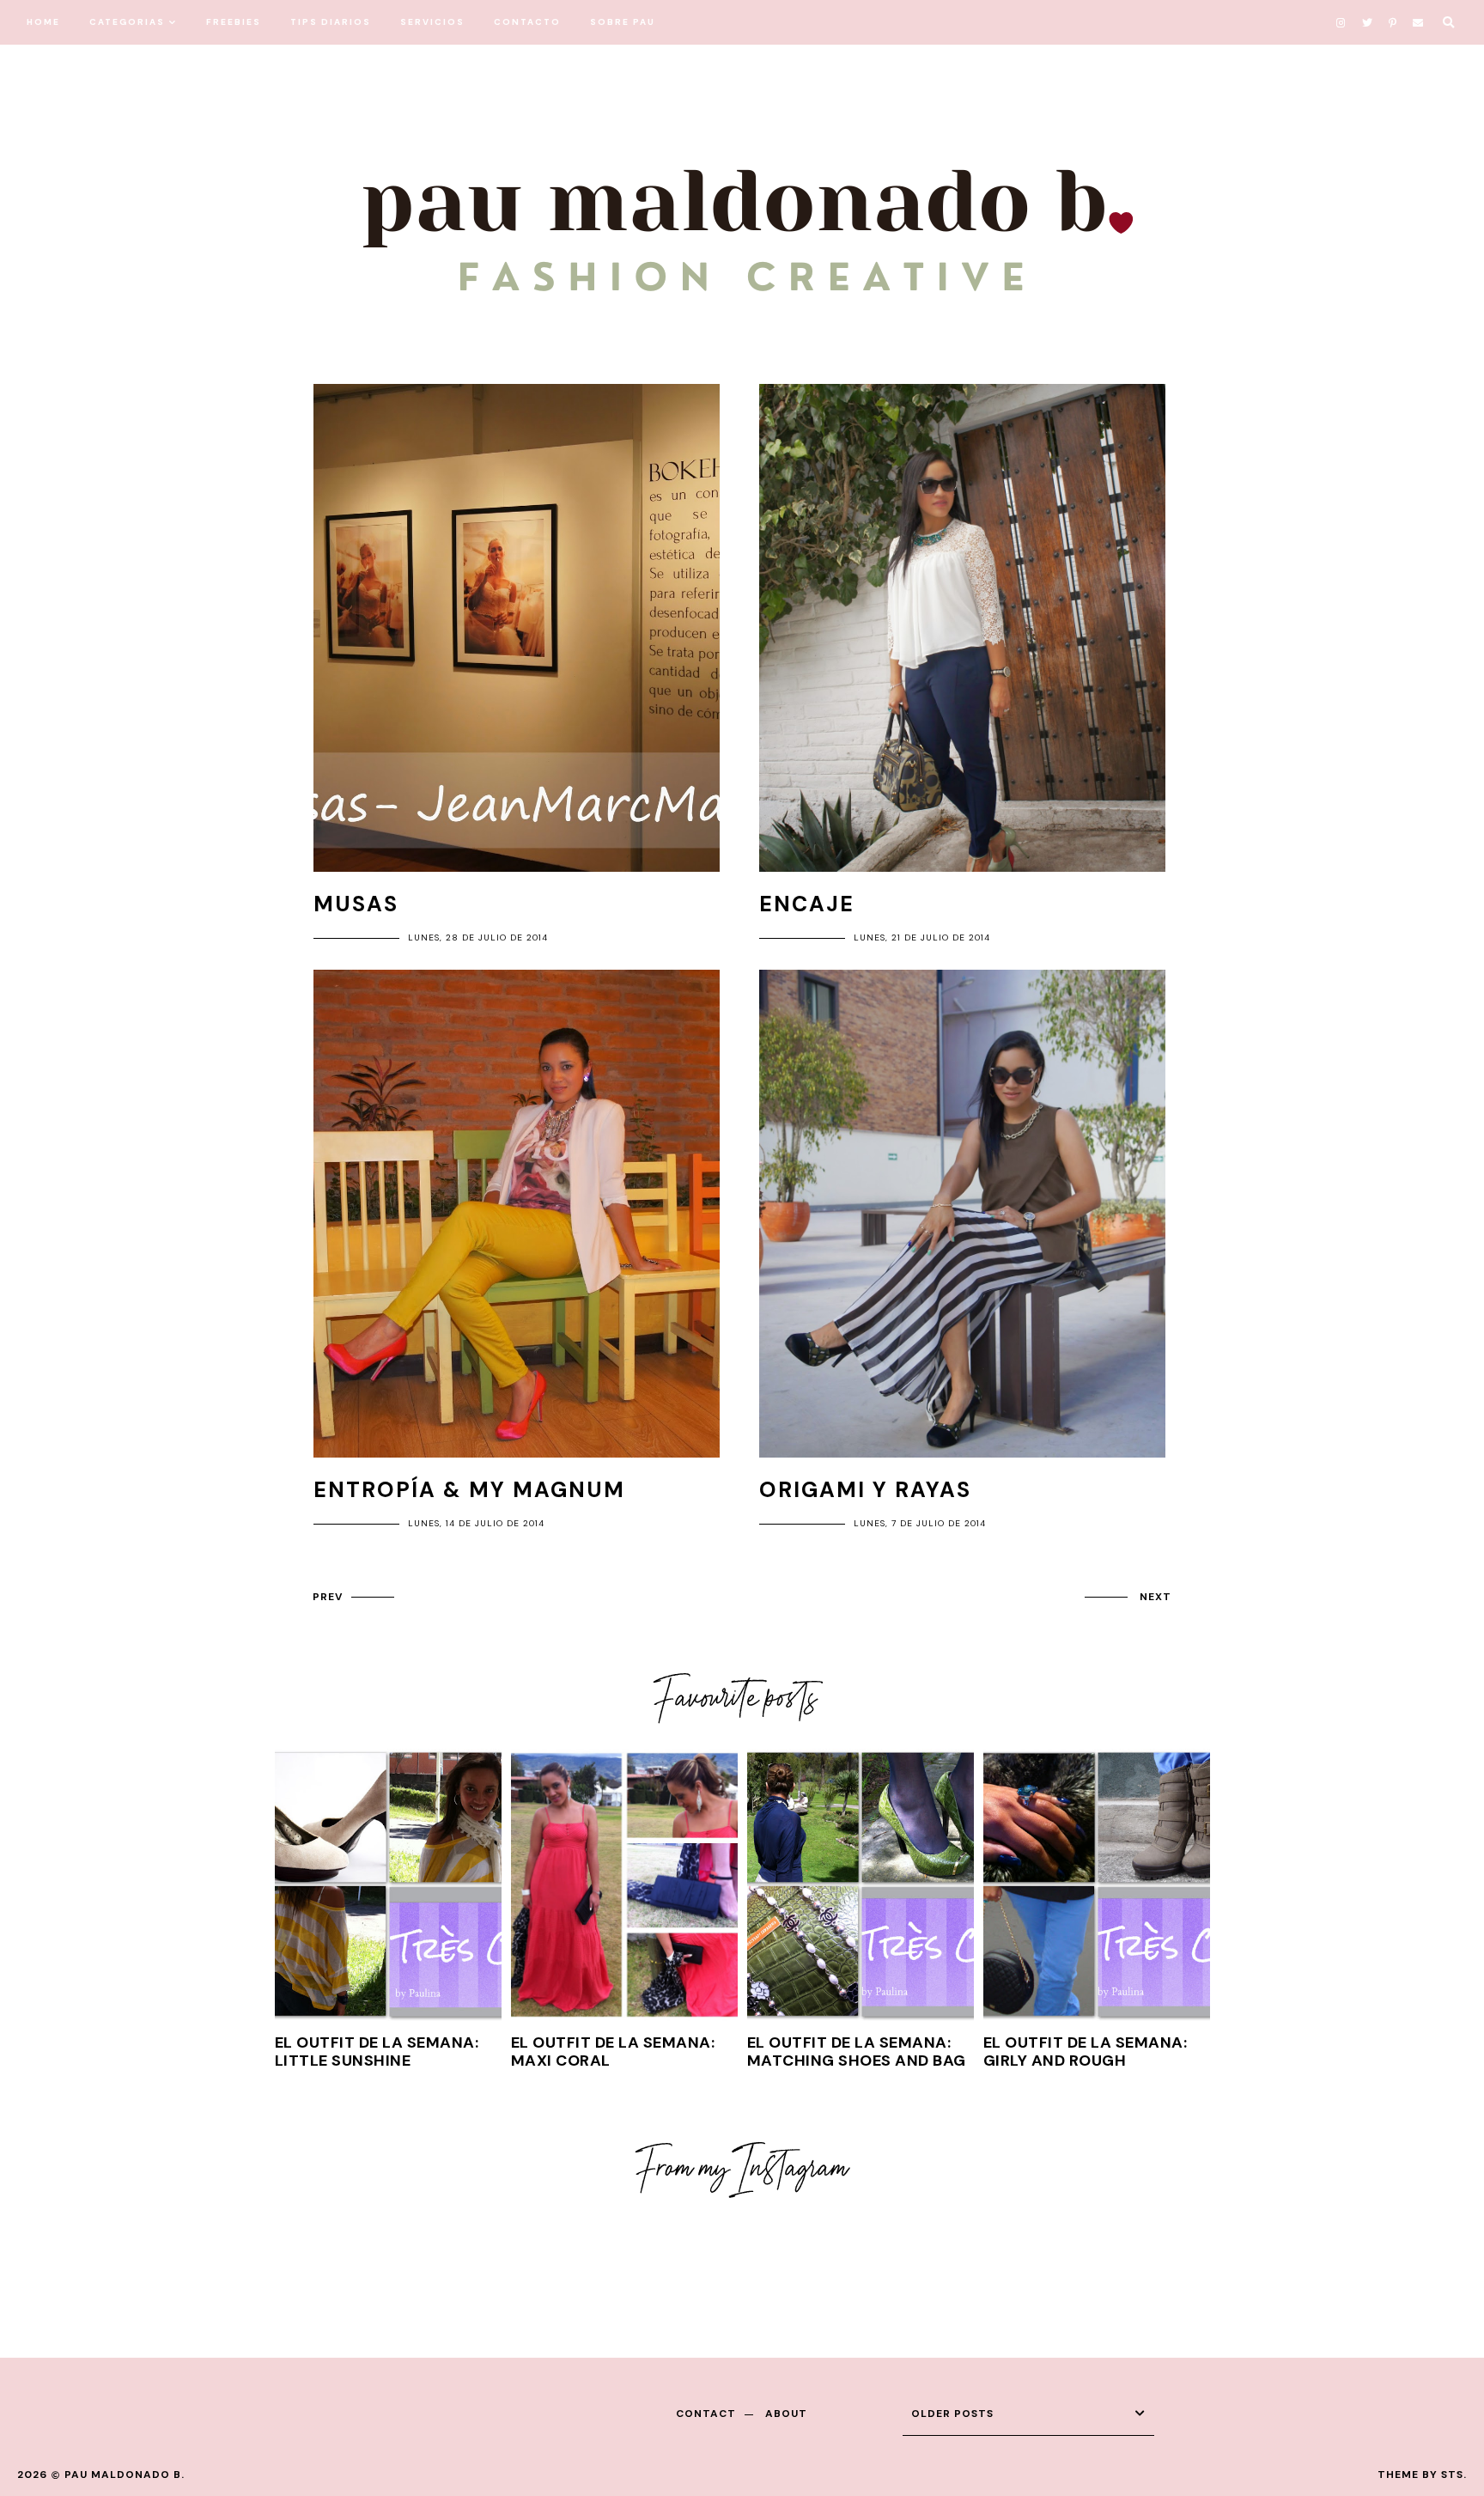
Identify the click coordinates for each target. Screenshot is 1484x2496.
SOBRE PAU (623, 22)
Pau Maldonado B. (125, 2475)
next (1156, 1597)
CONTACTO (527, 22)
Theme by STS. (1422, 2475)
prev (328, 1597)
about (786, 2414)
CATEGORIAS (127, 22)
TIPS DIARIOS (331, 22)
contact (706, 2414)
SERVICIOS (432, 22)
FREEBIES (234, 22)
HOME (43, 22)
